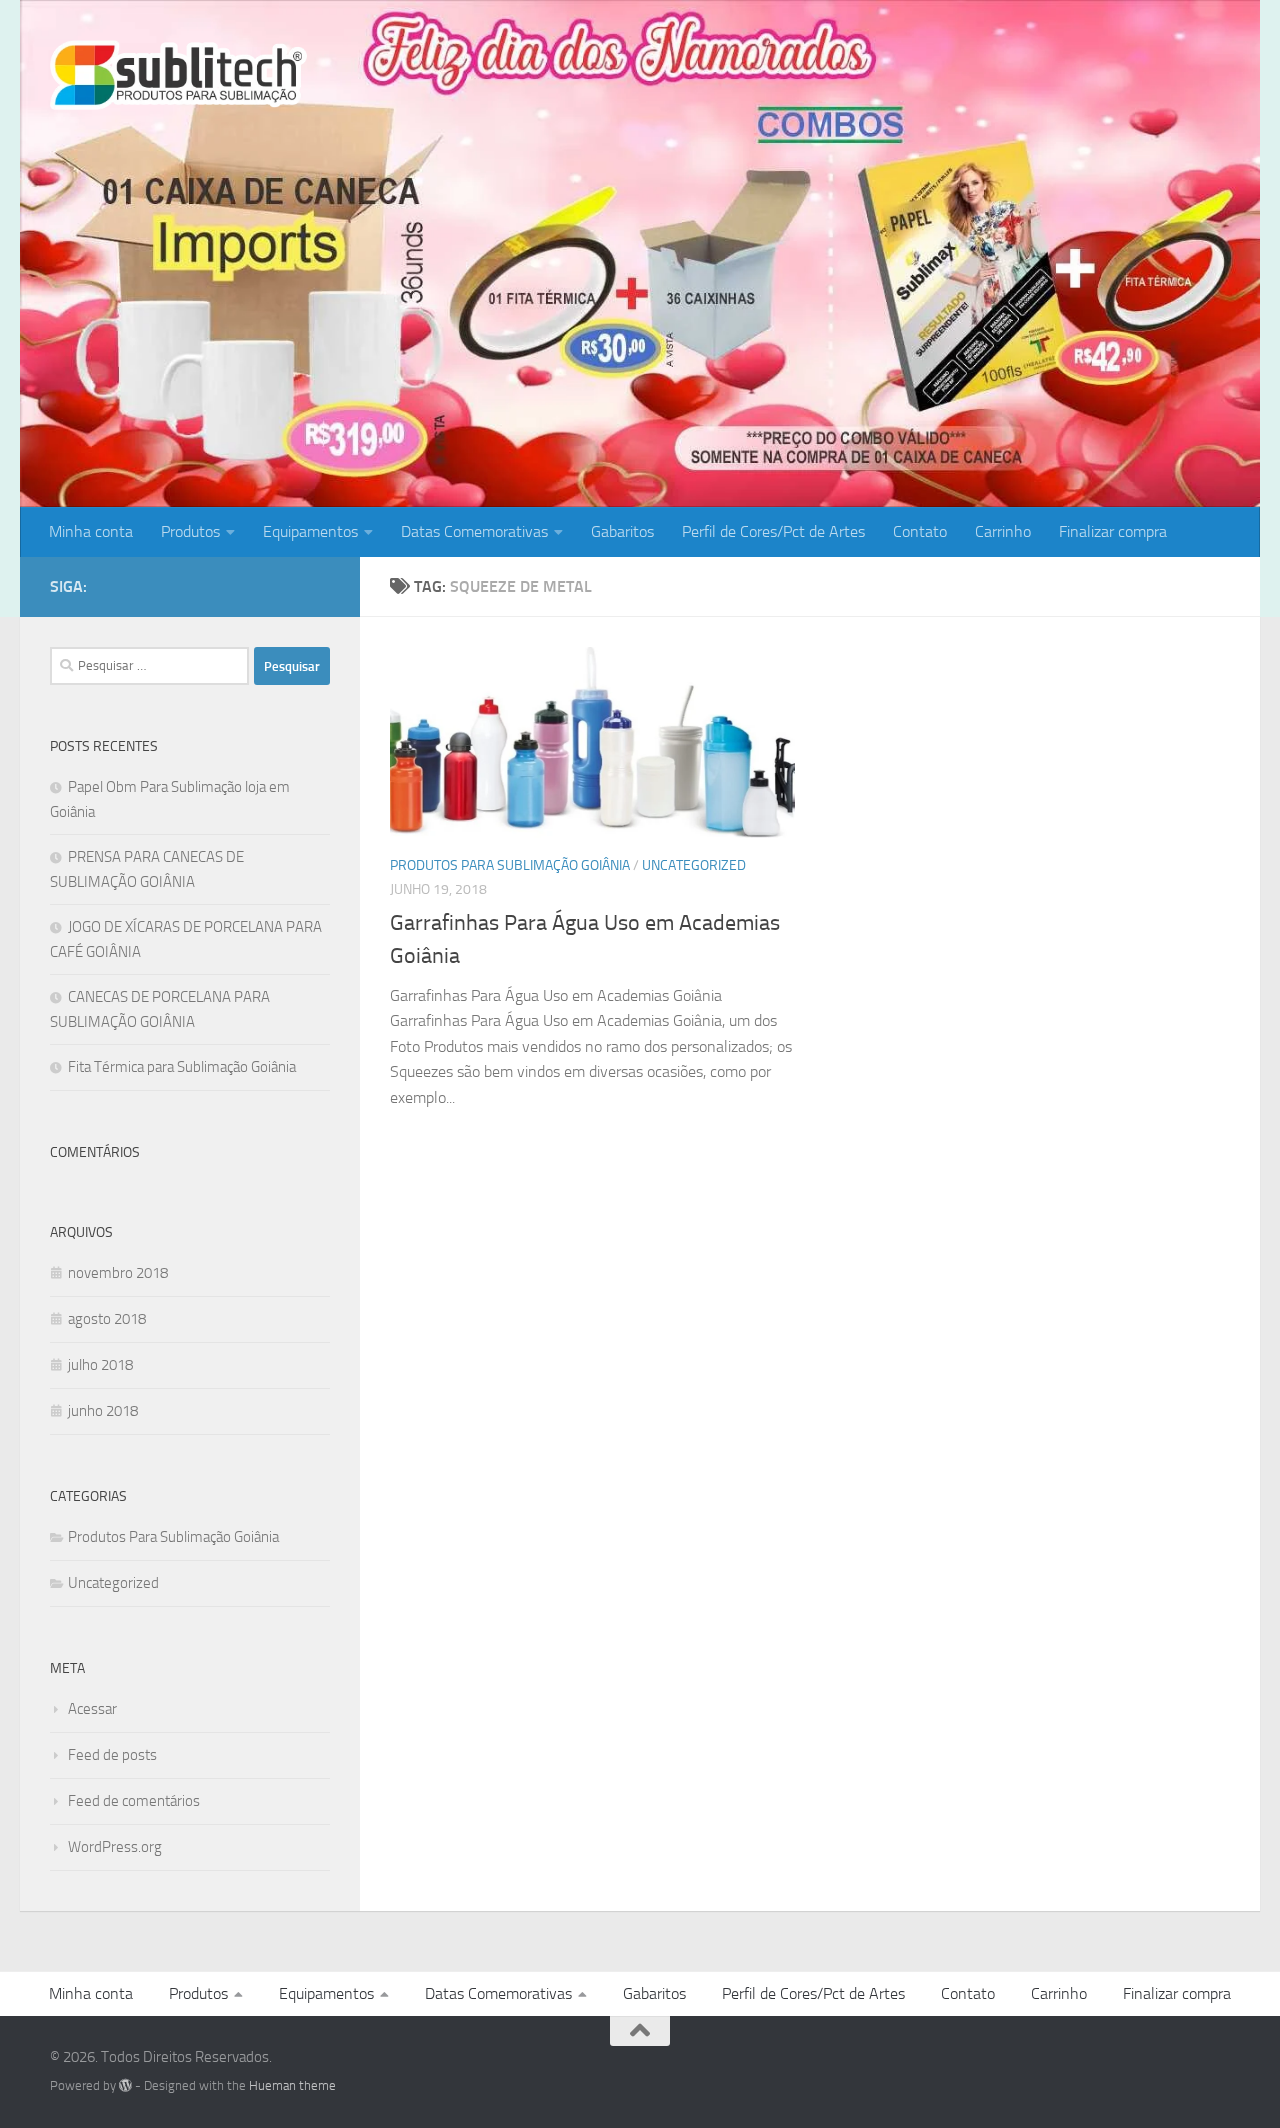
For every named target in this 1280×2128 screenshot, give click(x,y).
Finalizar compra (1113, 531)
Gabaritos (622, 531)
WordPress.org (115, 1847)
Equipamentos (310, 531)
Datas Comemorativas (474, 531)
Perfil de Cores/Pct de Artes (773, 531)
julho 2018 (100, 1365)
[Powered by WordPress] (125, 2085)
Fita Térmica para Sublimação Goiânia (182, 1067)
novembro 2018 (118, 1273)
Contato (920, 531)
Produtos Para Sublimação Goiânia (510, 865)
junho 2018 (103, 1411)
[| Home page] (178, 75)
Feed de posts (112, 1755)
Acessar (92, 1709)
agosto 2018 (107, 1319)
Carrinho (1003, 531)
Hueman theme (292, 2085)
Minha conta (91, 531)
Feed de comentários (134, 1801)
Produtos (190, 531)
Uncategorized (694, 865)
